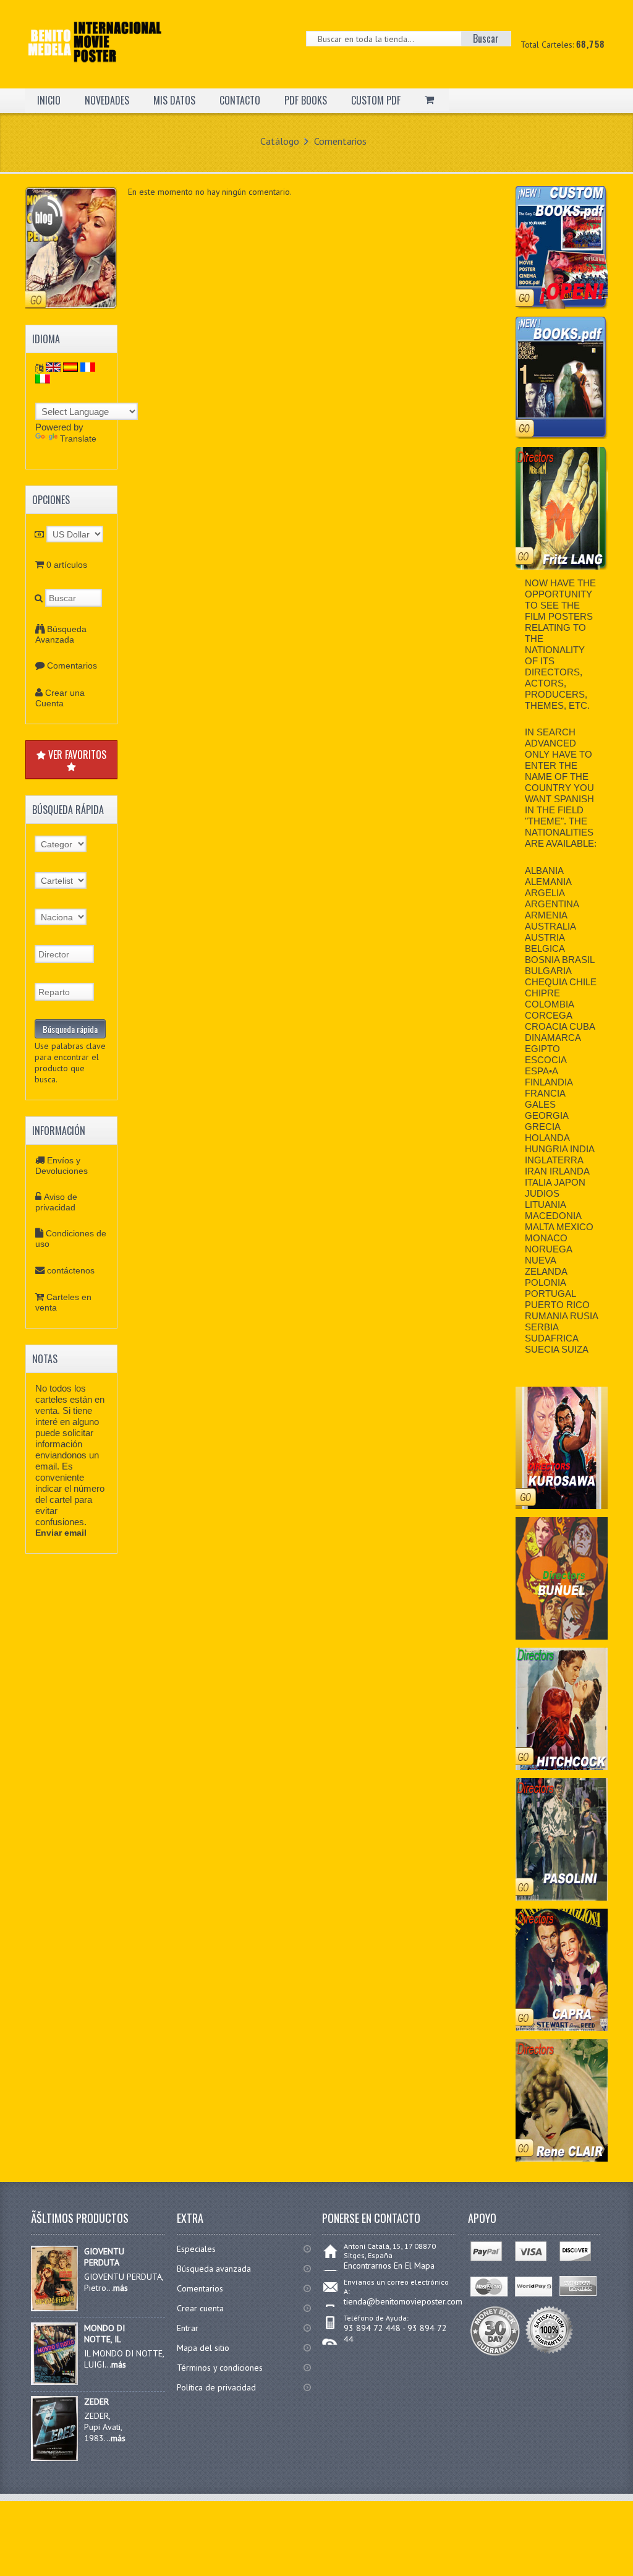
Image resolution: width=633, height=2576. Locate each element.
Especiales (196, 2249)
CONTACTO (240, 100)
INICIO (49, 100)
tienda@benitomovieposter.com (403, 2301)
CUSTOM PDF (376, 100)
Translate (78, 439)
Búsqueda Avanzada (61, 634)
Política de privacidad (216, 2387)
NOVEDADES (107, 100)
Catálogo (280, 141)
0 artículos (67, 565)
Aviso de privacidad (56, 1202)
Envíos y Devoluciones (62, 1166)
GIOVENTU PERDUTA (104, 2257)
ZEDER (96, 2402)
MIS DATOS (174, 100)
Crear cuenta (200, 2308)
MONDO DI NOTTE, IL (104, 2334)
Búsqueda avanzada (214, 2269)
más (121, 2288)
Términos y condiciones (220, 2368)
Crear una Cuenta (60, 698)
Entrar (188, 2328)
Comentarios (340, 141)
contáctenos (71, 1270)
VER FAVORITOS (76, 755)
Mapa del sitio (203, 2348)
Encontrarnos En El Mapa (389, 2266)
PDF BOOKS (306, 100)
